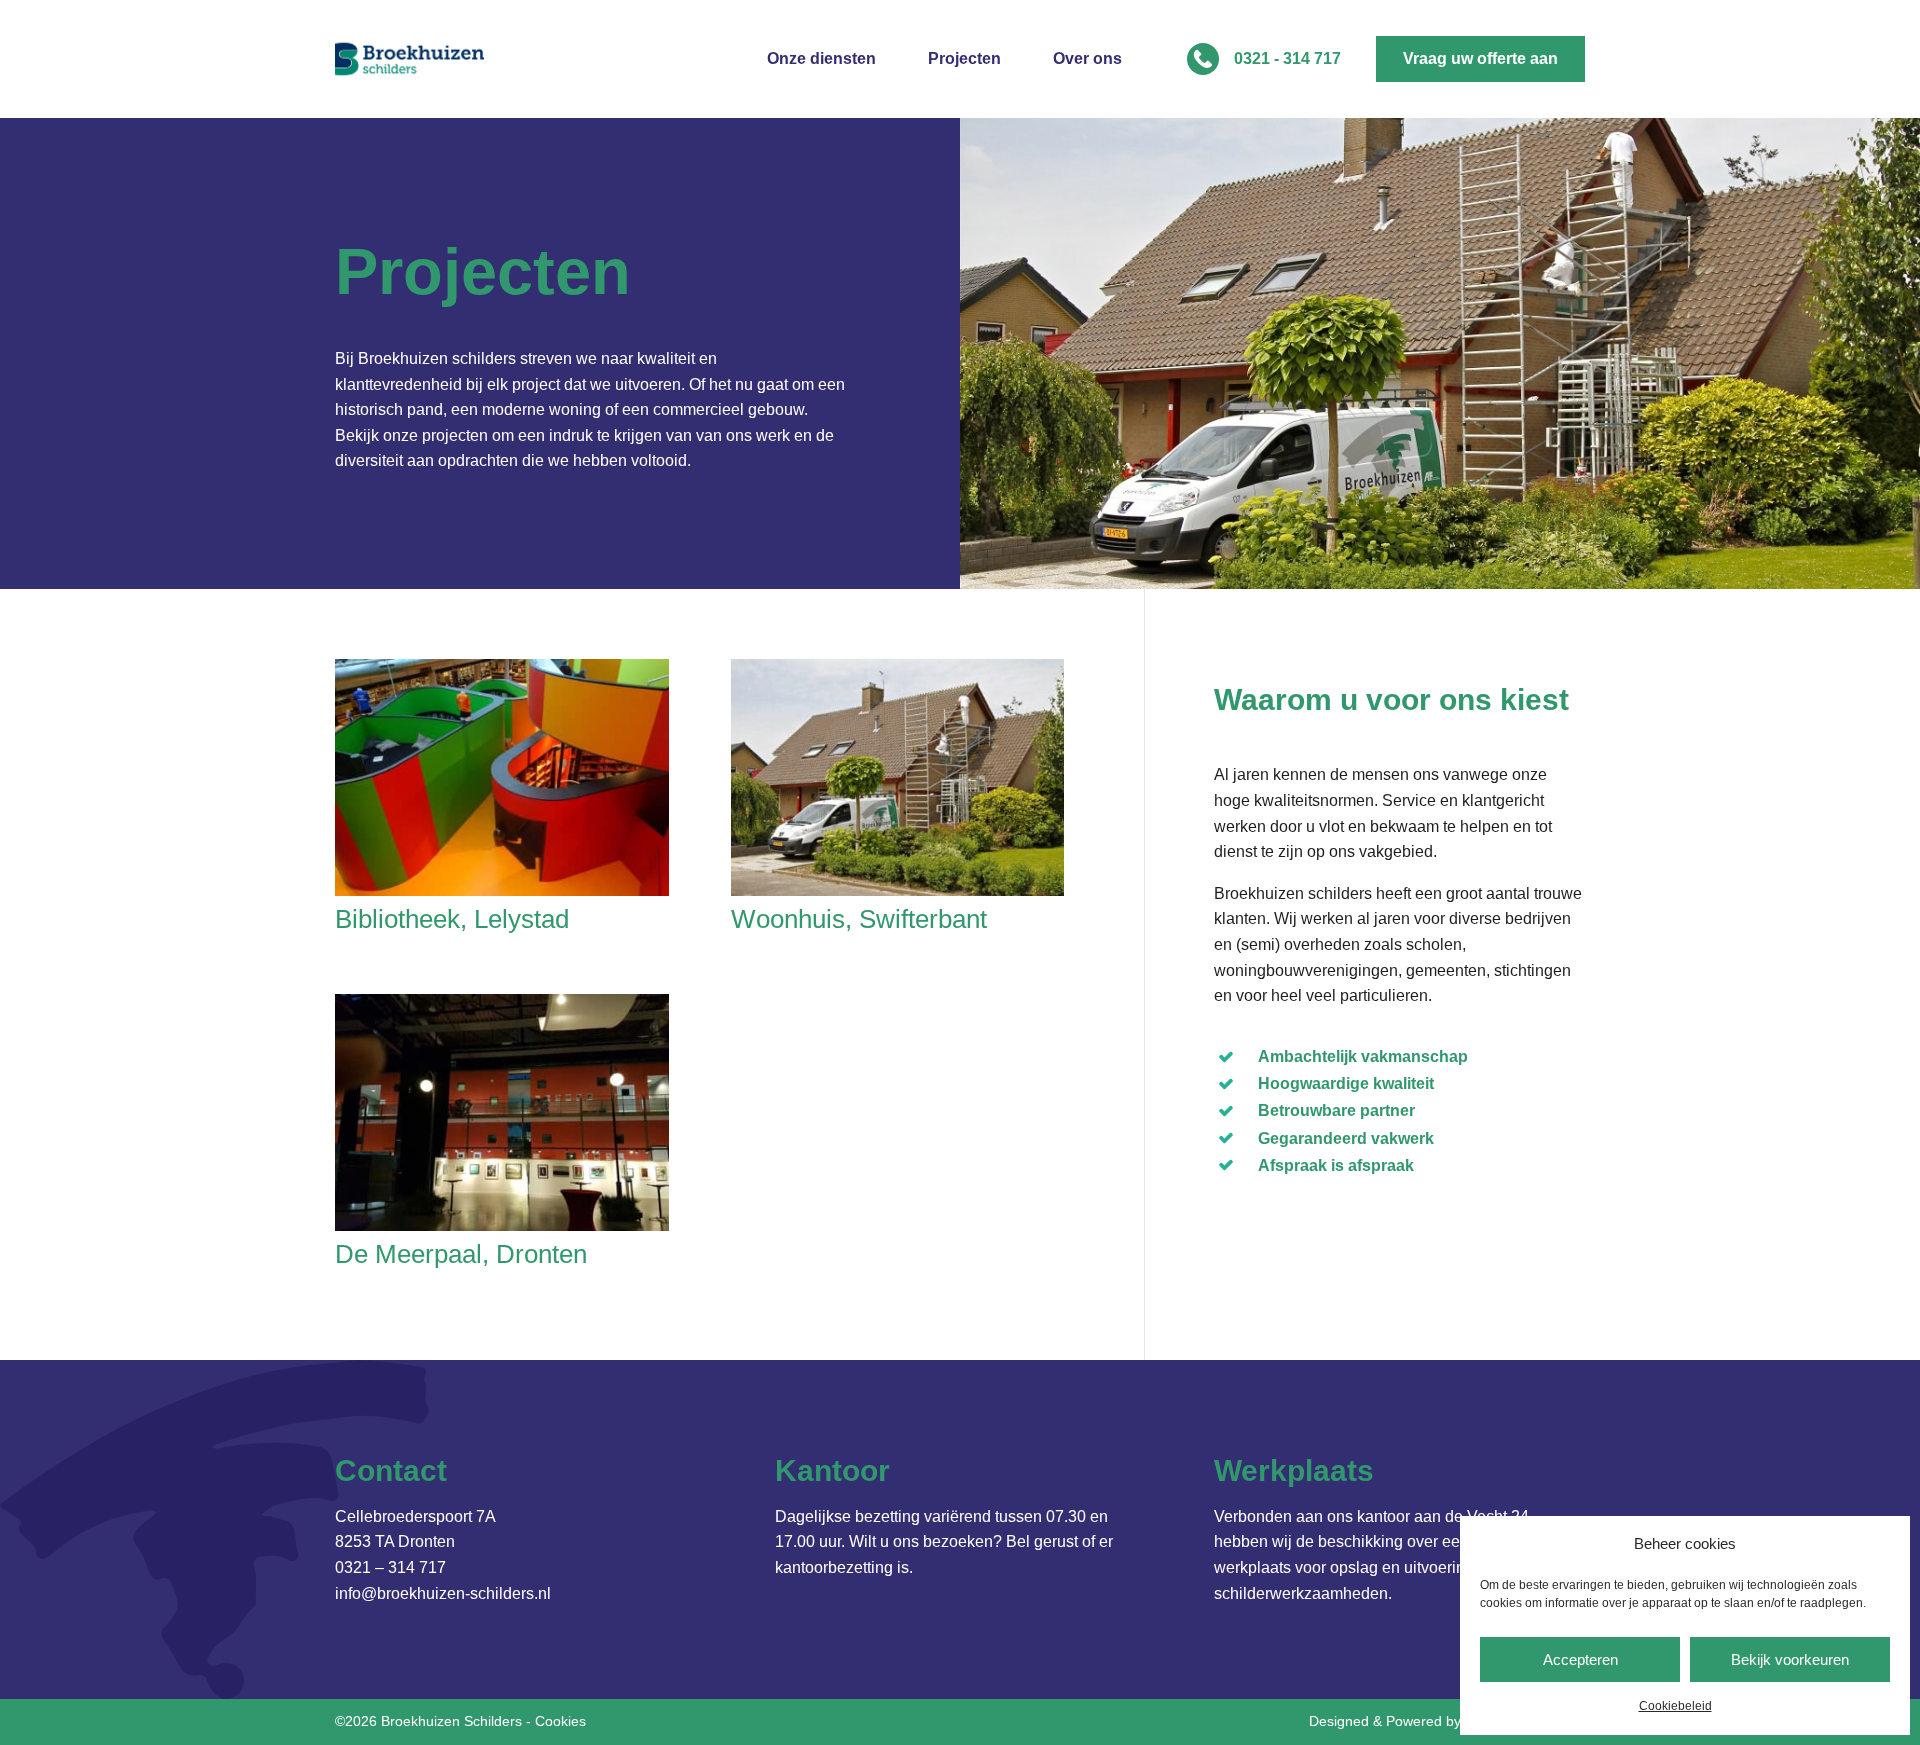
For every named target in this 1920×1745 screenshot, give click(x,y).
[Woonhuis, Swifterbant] (898, 777)
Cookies (560, 1721)
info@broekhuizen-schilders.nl (443, 1593)
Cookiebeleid (1675, 1706)
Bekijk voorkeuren (1790, 1659)
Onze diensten (821, 59)
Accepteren (1580, 1659)
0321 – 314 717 (390, 1567)
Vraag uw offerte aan (1480, 58)
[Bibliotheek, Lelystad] (502, 777)
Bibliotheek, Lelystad (452, 919)
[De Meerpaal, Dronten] (502, 1112)
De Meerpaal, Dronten (461, 1254)
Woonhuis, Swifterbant (859, 919)
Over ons (1087, 59)
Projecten (964, 59)
